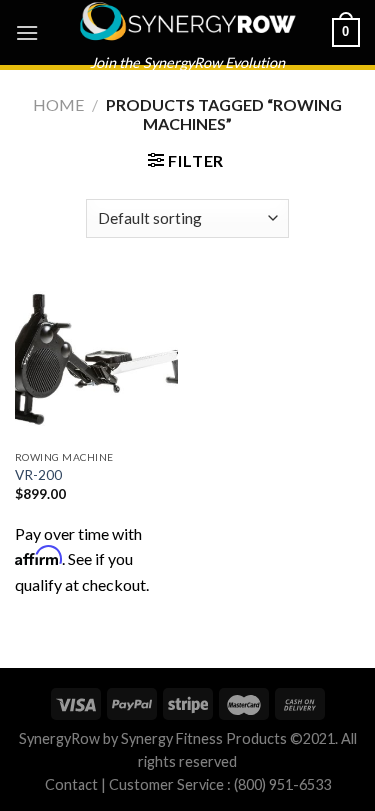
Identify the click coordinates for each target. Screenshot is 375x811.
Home (58, 104)
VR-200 (38, 475)
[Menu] (27, 32)
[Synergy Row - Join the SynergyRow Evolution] (188, 21)
